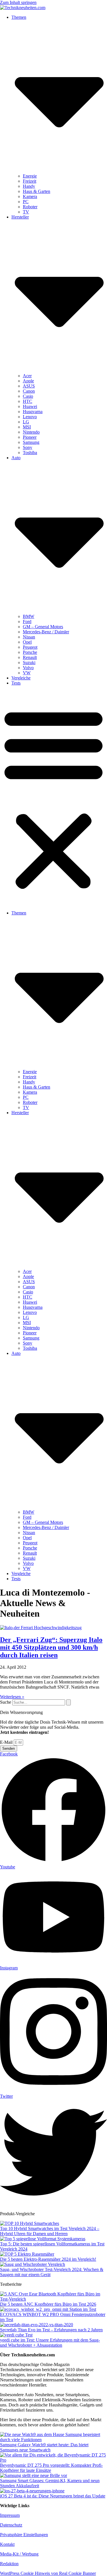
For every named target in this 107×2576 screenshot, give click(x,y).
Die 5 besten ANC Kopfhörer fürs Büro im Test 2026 (48, 2304)
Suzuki (29, 662)
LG (26, 422)
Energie (30, 176)
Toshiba (30, 453)
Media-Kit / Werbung (19, 2554)
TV (26, 212)
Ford (27, 622)
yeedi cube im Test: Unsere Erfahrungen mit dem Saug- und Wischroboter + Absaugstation (50, 2343)
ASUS (29, 386)
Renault (30, 657)
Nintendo (31, 432)
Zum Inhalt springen (18, 2)
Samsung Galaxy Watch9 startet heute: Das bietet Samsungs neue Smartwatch (44, 2447)
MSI (27, 427)
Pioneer (30, 437)
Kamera (30, 196)
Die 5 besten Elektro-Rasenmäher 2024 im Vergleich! (48, 2259)
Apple (28, 381)
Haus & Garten (37, 191)
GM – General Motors (43, 627)
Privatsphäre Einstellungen (24, 2535)
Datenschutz (11, 2525)
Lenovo (30, 417)
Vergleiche (21, 678)
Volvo (28, 668)
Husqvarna (33, 412)
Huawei (30, 406)
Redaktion (9, 2564)
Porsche (30, 652)
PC (26, 202)
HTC (28, 401)
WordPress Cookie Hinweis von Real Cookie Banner (48, 2573)
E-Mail (7, 1742)
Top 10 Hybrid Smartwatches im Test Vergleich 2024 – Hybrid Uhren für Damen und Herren (50, 2231)
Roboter (30, 207)
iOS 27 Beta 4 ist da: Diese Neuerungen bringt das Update (53, 2496)
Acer (27, 376)
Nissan (29, 637)
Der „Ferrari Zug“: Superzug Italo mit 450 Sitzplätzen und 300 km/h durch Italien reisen (51, 1647)
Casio (28, 396)
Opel (27, 642)
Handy (29, 186)
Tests (16, 683)
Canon (29, 391)
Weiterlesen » (12, 1697)
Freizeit (30, 181)
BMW (29, 616)
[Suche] (68, 1702)
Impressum (10, 2515)
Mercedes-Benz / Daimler (46, 632)
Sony (28, 447)
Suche (6, 1702)
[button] (53, 798)
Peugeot (30, 647)
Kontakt (7, 2544)
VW (27, 673)
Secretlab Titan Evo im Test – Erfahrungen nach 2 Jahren (51, 2330)
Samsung (31, 442)
